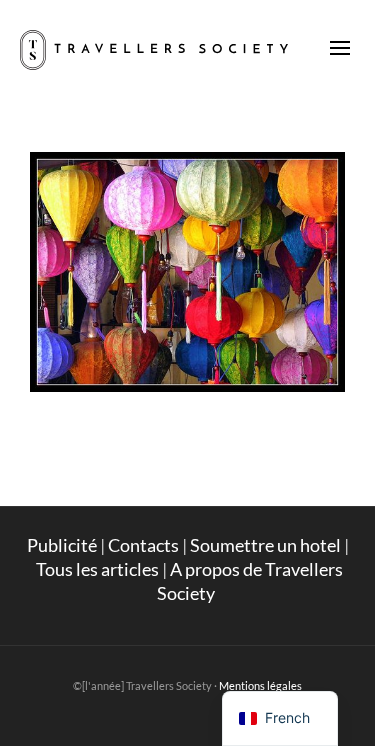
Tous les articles (97, 569)
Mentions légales (260, 685)
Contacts (143, 545)
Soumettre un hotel (265, 545)
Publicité (62, 545)
